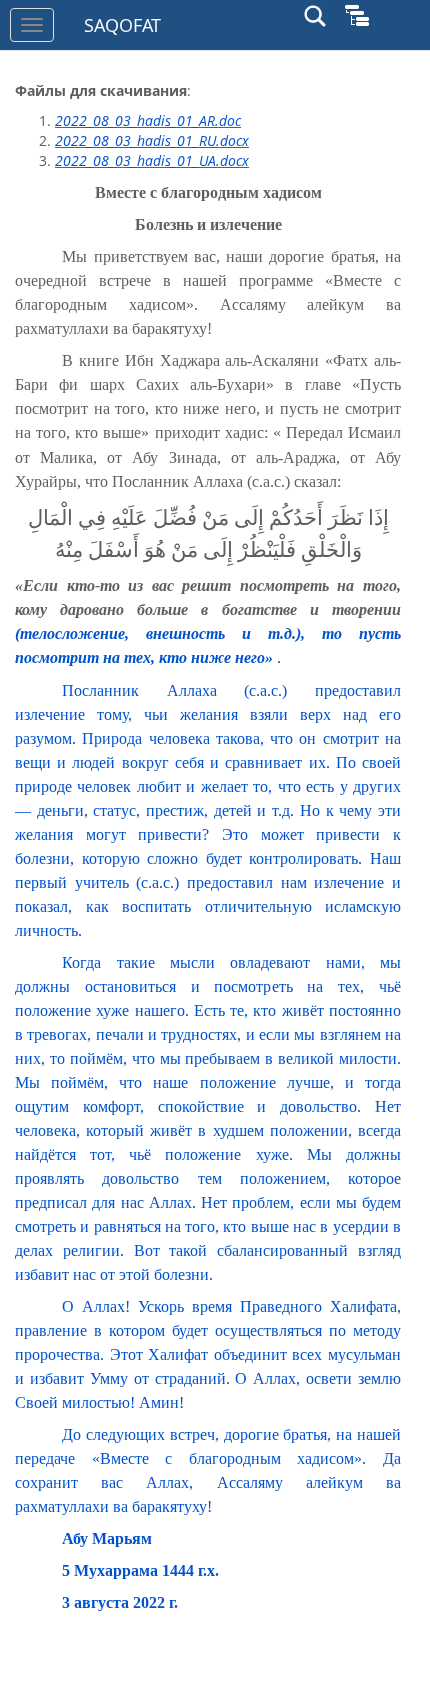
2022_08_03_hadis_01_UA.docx (152, 160)
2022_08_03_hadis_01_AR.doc (148, 120)
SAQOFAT (122, 25)
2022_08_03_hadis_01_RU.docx (152, 140)
